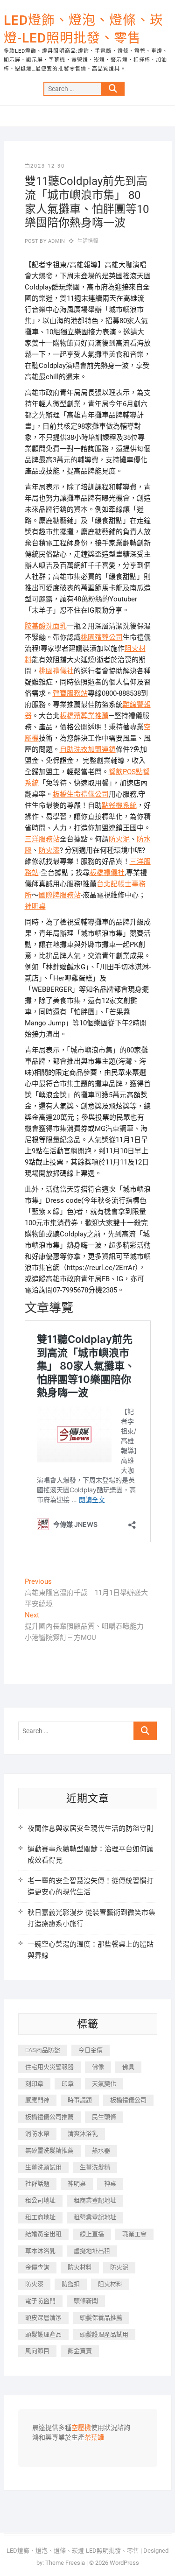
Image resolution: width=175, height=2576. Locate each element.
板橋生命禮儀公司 (81, 794)
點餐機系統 (119, 805)
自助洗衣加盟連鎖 (88, 749)
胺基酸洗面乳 (46, 626)
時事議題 (80, 2100)
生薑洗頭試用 (43, 2167)
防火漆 (49, 850)
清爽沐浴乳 (83, 2134)
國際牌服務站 (60, 895)
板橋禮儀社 (107, 873)
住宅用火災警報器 (49, 2067)
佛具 (128, 2067)
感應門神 (37, 2100)
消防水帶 (37, 2134)
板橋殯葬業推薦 (84, 716)
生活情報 (88, 241)
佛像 (98, 2067)
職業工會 (134, 2234)
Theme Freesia (65, 2563)
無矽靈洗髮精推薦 (49, 2150)
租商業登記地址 (95, 2200)
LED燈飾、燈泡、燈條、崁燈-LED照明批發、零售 (84, 29)
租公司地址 (40, 2200)
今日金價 (91, 2050)
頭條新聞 (86, 2301)
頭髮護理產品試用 (104, 2334)
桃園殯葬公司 (102, 637)
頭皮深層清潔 (43, 2318)
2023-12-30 (48, 166)
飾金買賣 (80, 2351)
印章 (68, 2084)
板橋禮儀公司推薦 (49, 2117)
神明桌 (35, 906)
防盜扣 (71, 2284)
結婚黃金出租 (43, 2234)
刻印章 (34, 2084)
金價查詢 (37, 2267)
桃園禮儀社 (56, 671)
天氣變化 (104, 2084)
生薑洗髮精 (95, 2167)
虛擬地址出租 (92, 2251)
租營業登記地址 (95, 2217)
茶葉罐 (94, 2438)
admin (56, 241)
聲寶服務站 (70, 693)
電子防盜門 (40, 2301)
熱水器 (101, 2150)
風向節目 (37, 2351)
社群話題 (37, 2184)
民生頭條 (104, 2117)
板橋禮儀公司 (128, 2100)
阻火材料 (110, 2284)
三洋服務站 (42, 839)
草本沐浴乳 (40, 2251)
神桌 (110, 2184)
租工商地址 (40, 2217)
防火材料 (80, 2267)
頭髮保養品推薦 (101, 2318)
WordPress (124, 2563)
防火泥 (119, 839)
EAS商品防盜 (43, 2050)
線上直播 (92, 2234)
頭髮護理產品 (43, 2334)
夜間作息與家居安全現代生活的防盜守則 (91, 1828)
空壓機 (81, 2428)
